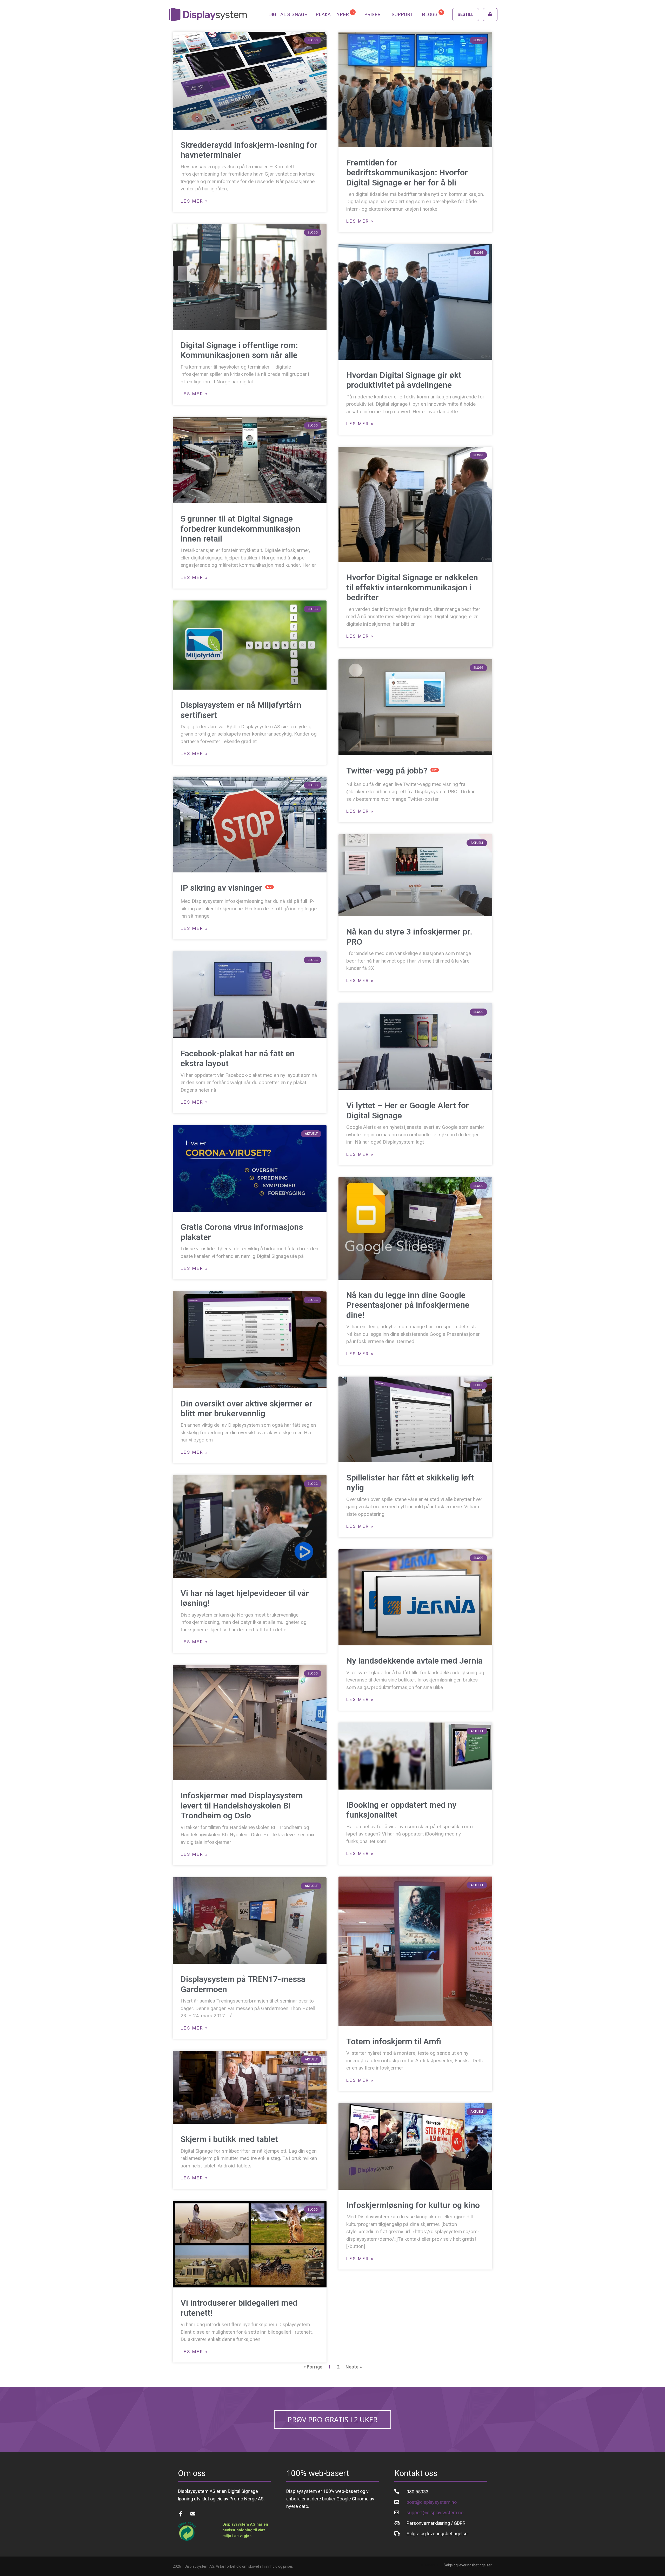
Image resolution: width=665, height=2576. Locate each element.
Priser (372, 15)
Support (403, 15)
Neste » (354, 2367)
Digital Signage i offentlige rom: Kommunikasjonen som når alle (239, 350)
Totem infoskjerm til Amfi (394, 2041)
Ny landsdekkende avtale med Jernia (414, 1661)
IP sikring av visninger (226, 888)
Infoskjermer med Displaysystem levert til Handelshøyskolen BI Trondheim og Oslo (242, 1806)
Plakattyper (335, 14)
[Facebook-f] (180, 2514)
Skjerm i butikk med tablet (229, 2139)
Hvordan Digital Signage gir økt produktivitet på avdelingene (404, 380)
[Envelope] (193, 2514)
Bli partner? (429, 2565)
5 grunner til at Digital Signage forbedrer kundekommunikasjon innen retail (240, 529)
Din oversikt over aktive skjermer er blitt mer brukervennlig (246, 1409)
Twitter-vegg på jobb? (392, 771)
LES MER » (194, 201)
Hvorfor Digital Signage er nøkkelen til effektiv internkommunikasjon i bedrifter (412, 587)
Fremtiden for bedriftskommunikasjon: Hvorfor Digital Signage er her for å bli (407, 173)
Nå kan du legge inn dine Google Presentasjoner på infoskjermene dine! (408, 1305)
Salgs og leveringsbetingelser (468, 2565)
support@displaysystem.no (435, 2512)
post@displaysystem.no (432, 2502)
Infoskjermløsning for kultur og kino (413, 2205)
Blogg (432, 14)
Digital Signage (288, 15)
